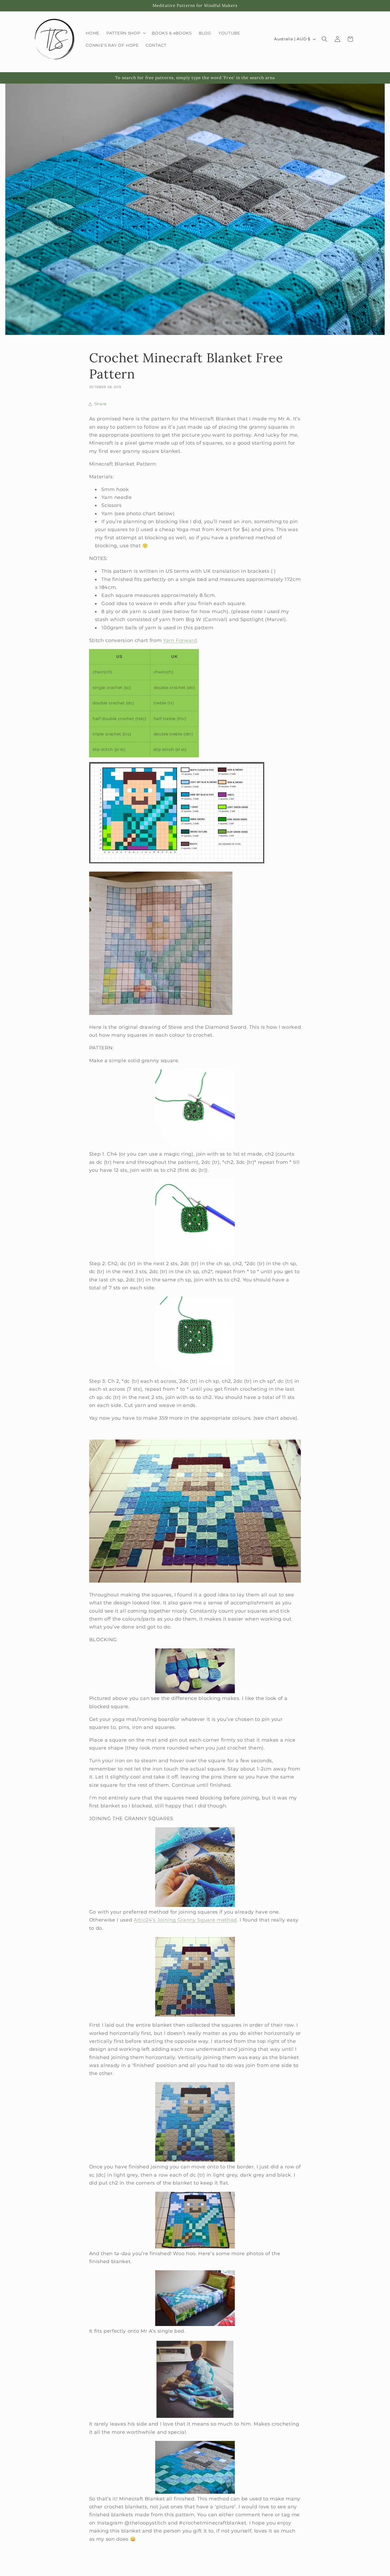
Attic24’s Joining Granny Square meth (182, 1920)
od (234, 1920)
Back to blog (199, 2568)
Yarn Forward (180, 640)
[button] (126, 33)
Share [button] (101, 404)
